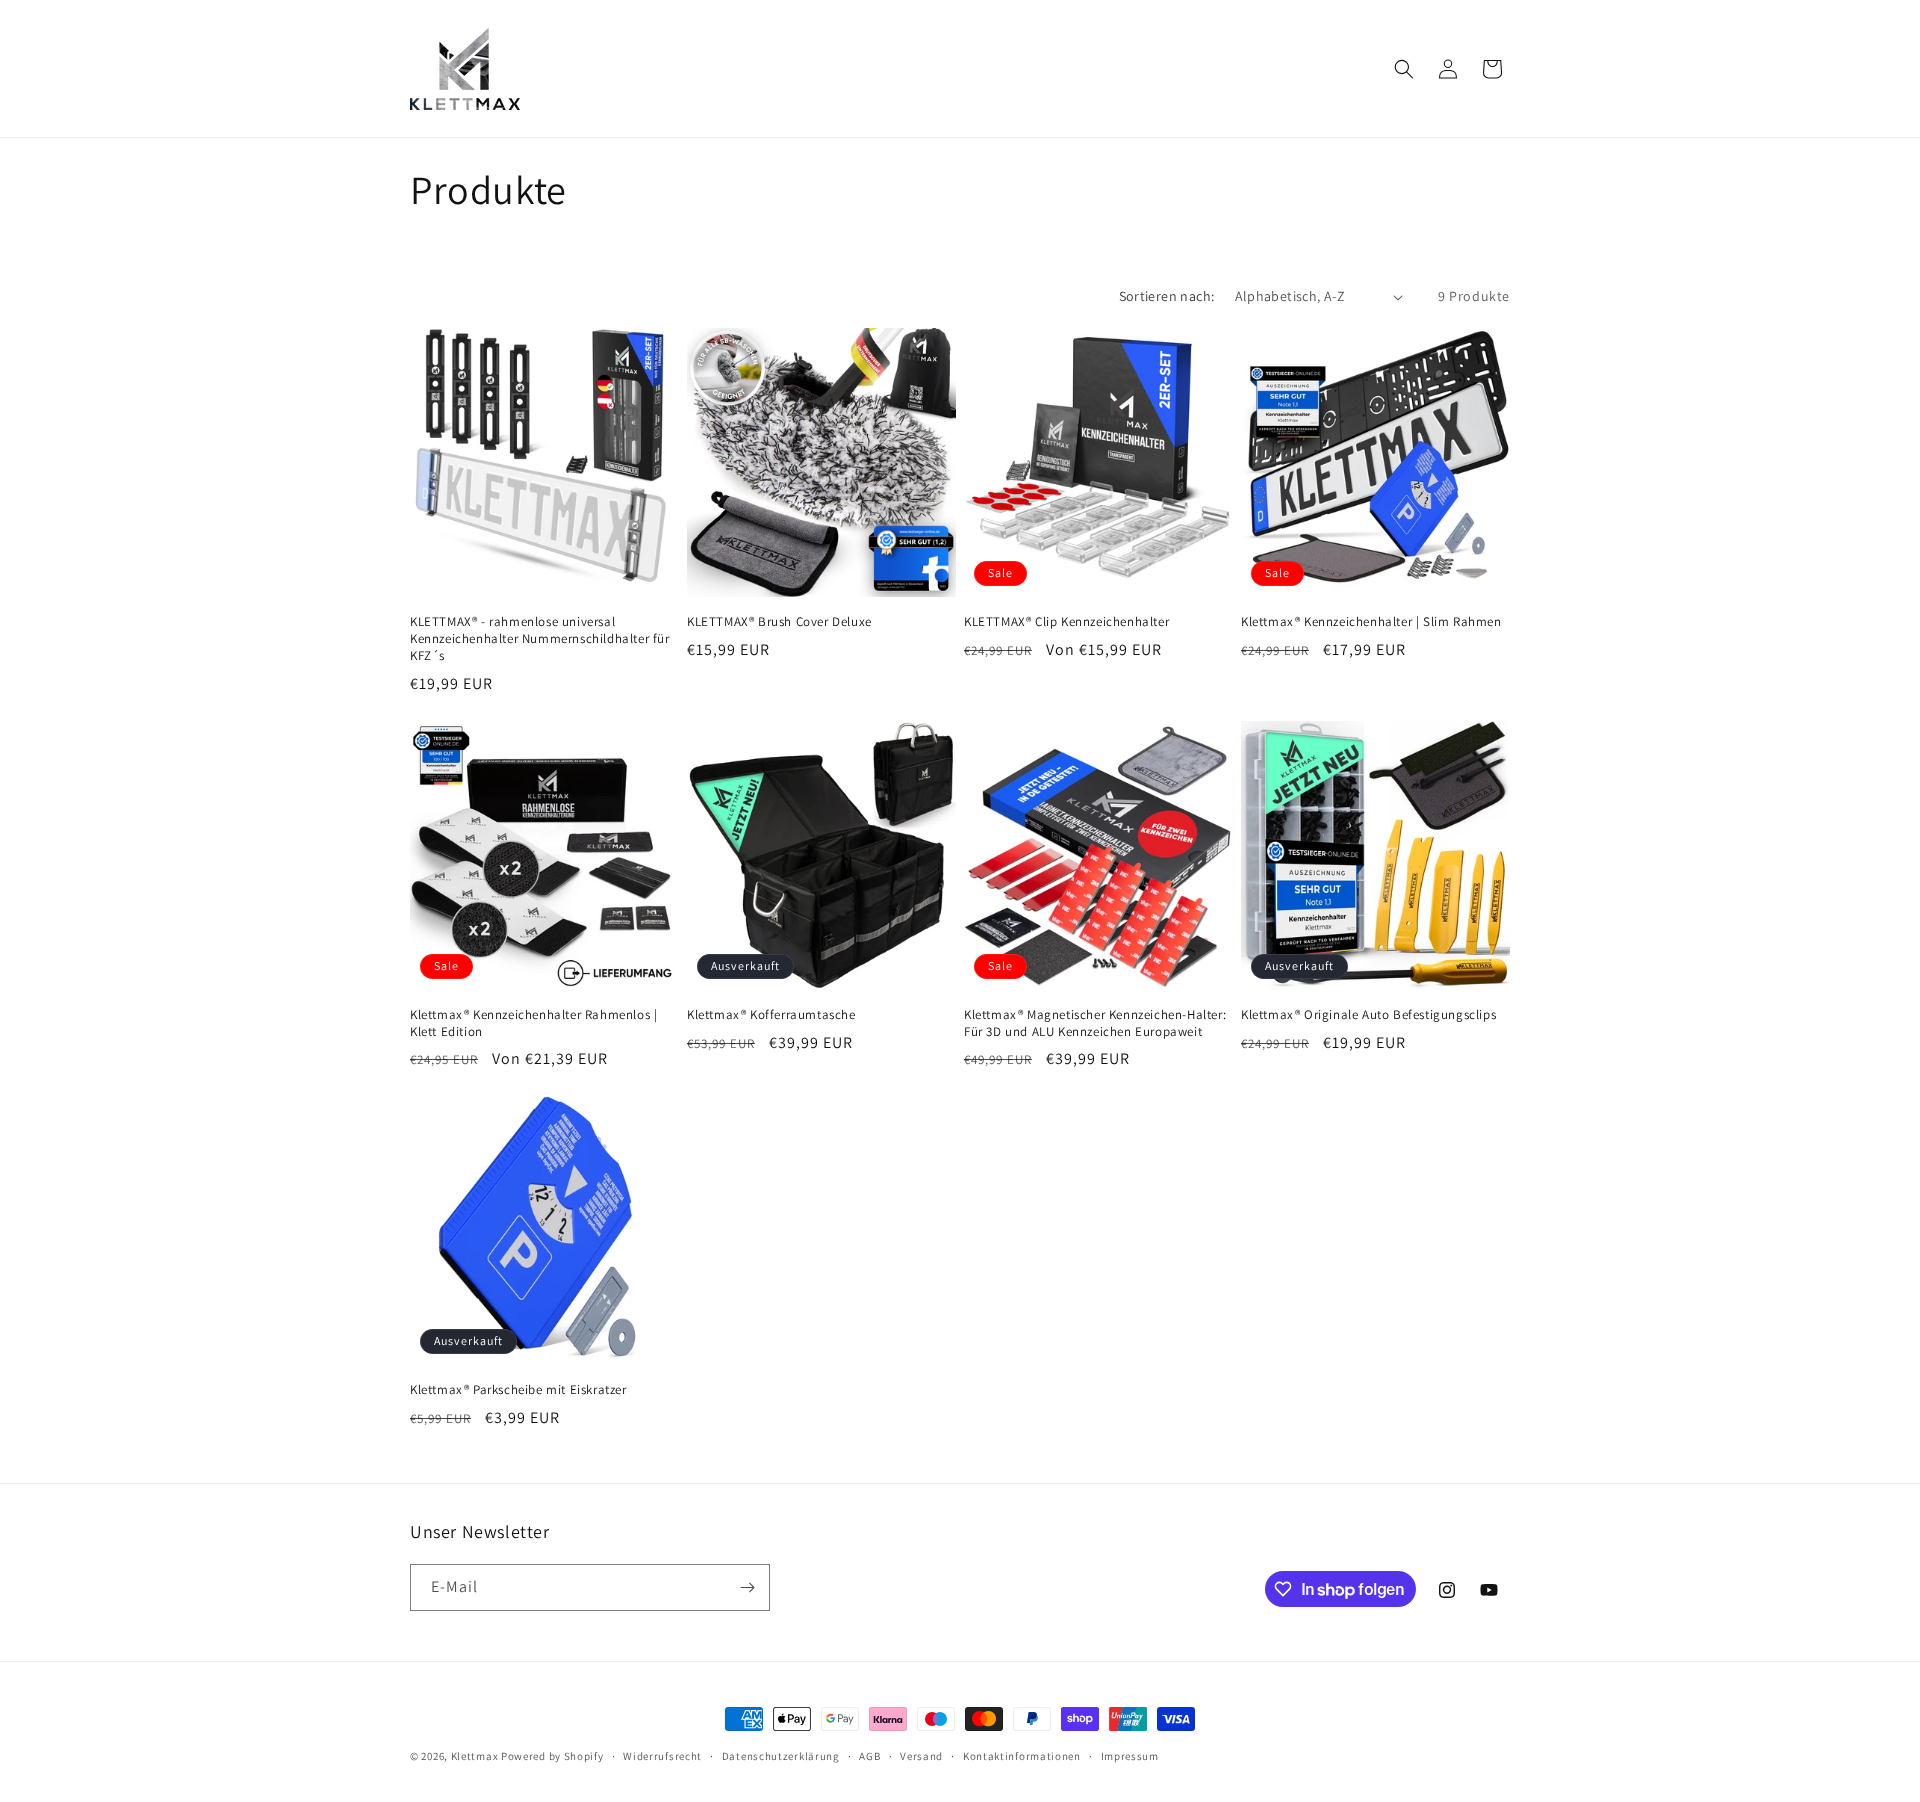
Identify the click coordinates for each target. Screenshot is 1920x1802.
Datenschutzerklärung (781, 1756)
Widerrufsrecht (662, 1756)
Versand (921, 1756)
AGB (869, 1756)
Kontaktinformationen (1022, 1756)
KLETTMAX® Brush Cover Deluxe (779, 622)
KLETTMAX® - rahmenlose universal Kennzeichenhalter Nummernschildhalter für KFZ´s (540, 639)
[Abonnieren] (747, 1587)
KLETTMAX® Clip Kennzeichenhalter (1066, 622)
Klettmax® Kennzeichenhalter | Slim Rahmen (1371, 622)
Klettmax (476, 1756)
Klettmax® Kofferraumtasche (771, 1015)
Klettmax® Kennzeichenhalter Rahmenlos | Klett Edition (533, 1023)
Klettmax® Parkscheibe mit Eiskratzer (518, 1390)
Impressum (1130, 1756)
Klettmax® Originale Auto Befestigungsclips (1368, 1015)
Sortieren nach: (1167, 296)
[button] (1404, 69)
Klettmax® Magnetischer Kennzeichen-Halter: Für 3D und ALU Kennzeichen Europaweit (1095, 1023)
